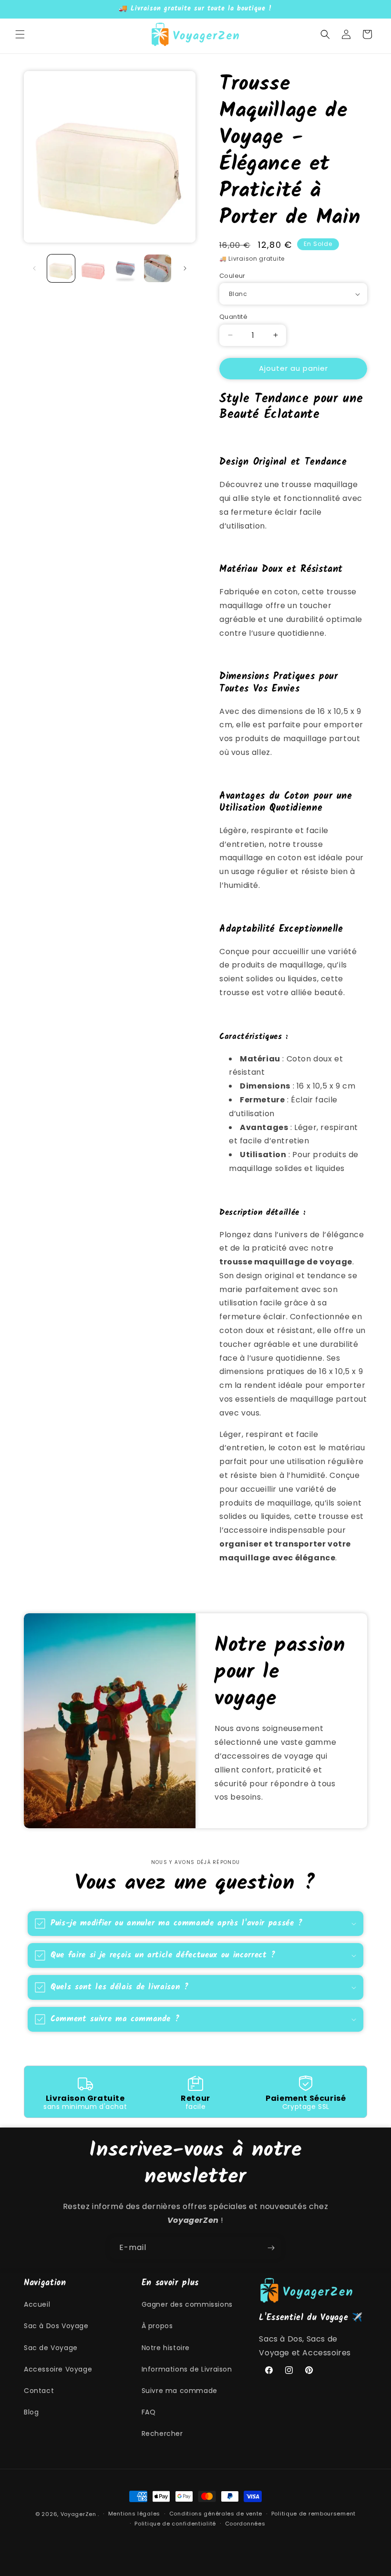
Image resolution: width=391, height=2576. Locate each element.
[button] (20, 34)
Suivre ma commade (180, 2391)
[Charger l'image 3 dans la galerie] (125, 268)
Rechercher (162, 2433)
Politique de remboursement (314, 2514)
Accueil (37, 2304)
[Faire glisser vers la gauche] (34, 268)
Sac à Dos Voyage (56, 2326)
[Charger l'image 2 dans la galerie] (93, 268)
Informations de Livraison (187, 2369)
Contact (39, 2391)
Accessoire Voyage (58, 2369)
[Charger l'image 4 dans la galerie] (158, 268)
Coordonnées (245, 2524)
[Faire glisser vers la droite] (185, 268)
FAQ (149, 2412)
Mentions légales (134, 2514)
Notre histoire (166, 2348)
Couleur (232, 276)
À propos (157, 2326)
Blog (31, 2412)
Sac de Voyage (51, 2348)
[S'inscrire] (271, 2248)
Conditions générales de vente (216, 2514)
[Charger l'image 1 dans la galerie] (61, 268)
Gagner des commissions (187, 2304)
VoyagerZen (78, 2514)
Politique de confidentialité (175, 2524)
